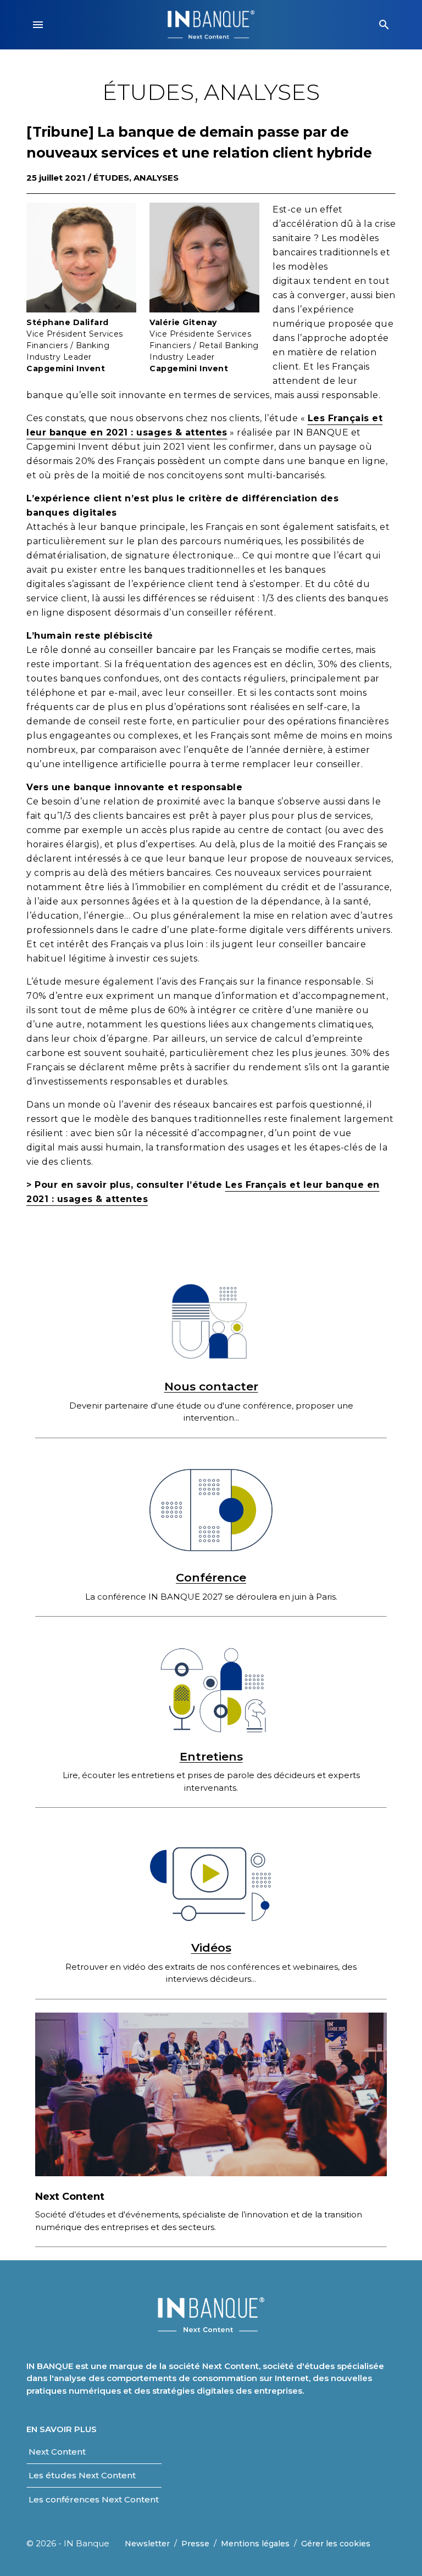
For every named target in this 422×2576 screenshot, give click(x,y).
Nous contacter (211, 1386)
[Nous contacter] (211, 1319)
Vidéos (211, 1948)
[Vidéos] (211, 1880)
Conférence (211, 1577)
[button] (38, 25)
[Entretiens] (211, 1689)
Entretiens (211, 1756)
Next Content (70, 2197)
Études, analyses (136, 178)
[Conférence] (211, 1510)
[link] (57, 2452)
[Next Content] (211, 2094)
